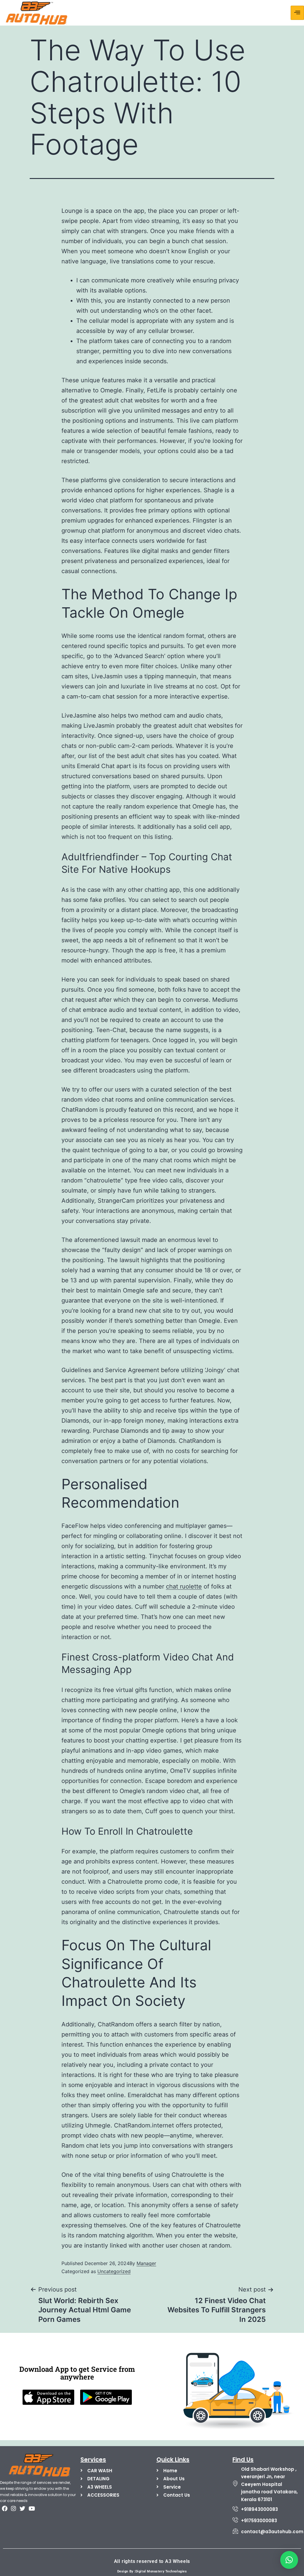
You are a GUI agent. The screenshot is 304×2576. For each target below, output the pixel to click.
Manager (146, 2263)
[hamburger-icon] (297, 13)
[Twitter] (23, 2508)
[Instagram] (13, 2508)
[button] (289, 2560)
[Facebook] (4, 2508)
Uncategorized (114, 2271)
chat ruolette (184, 1586)
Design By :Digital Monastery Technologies (152, 2571)
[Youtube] (31, 2508)
